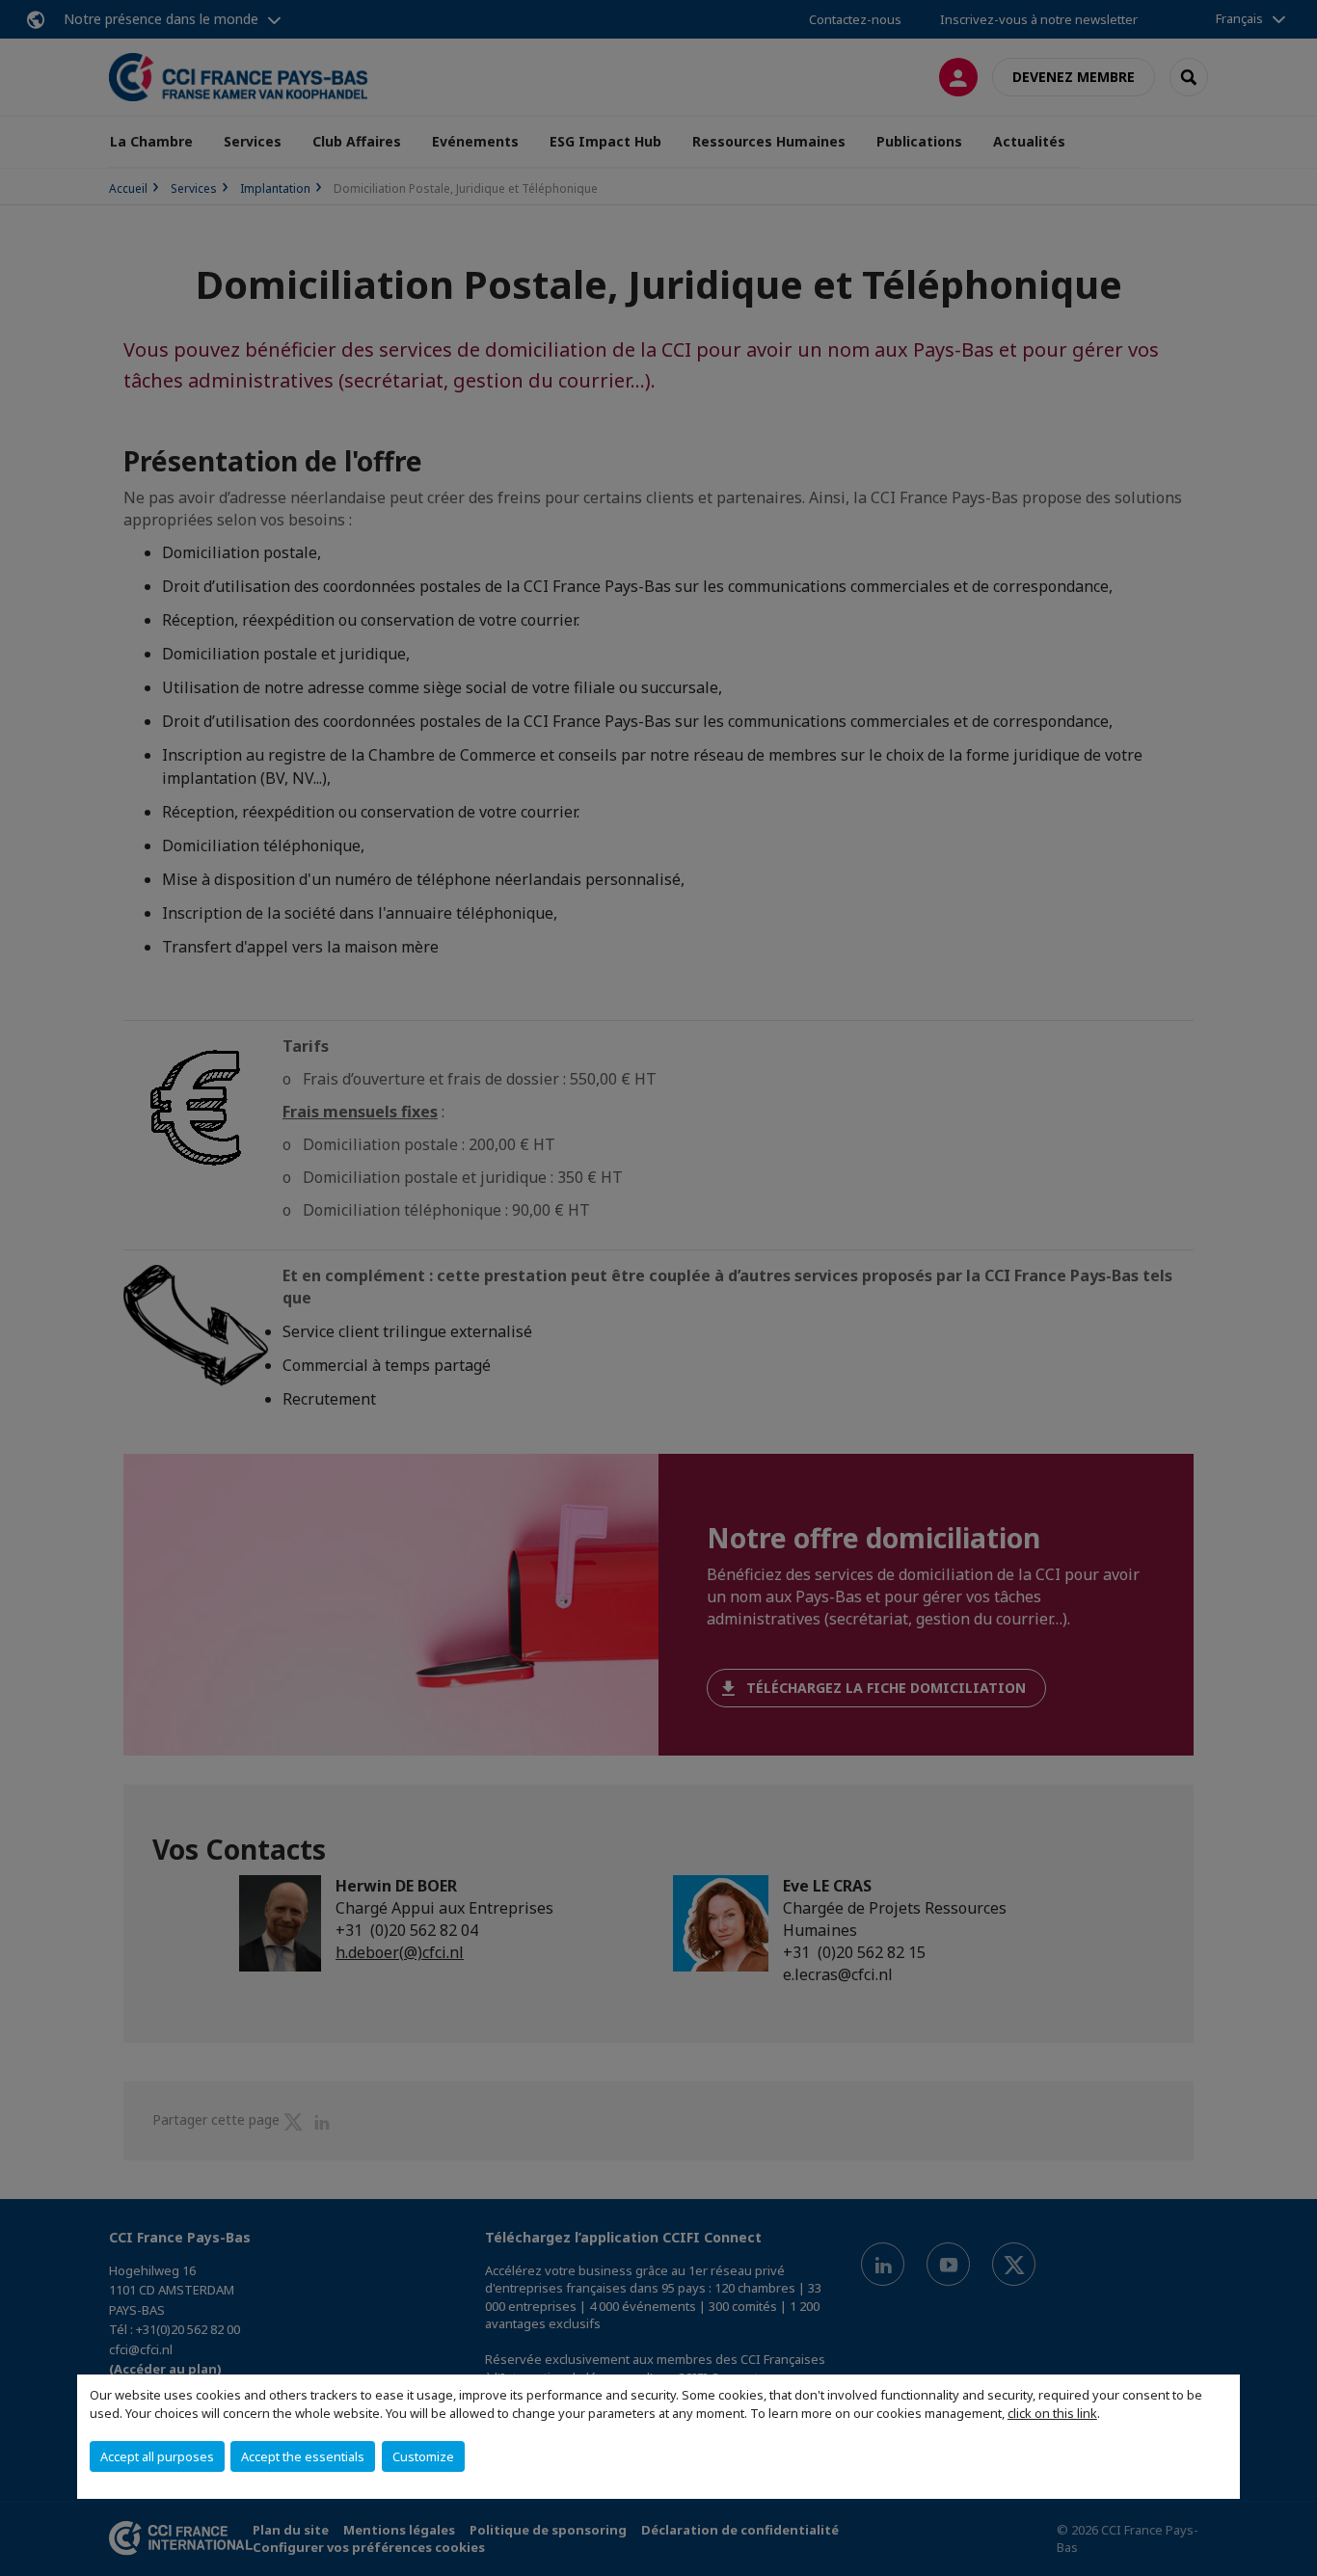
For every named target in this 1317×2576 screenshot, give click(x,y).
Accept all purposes (157, 2456)
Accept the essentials (303, 2456)
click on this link (1052, 2413)
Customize (423, 2456)
